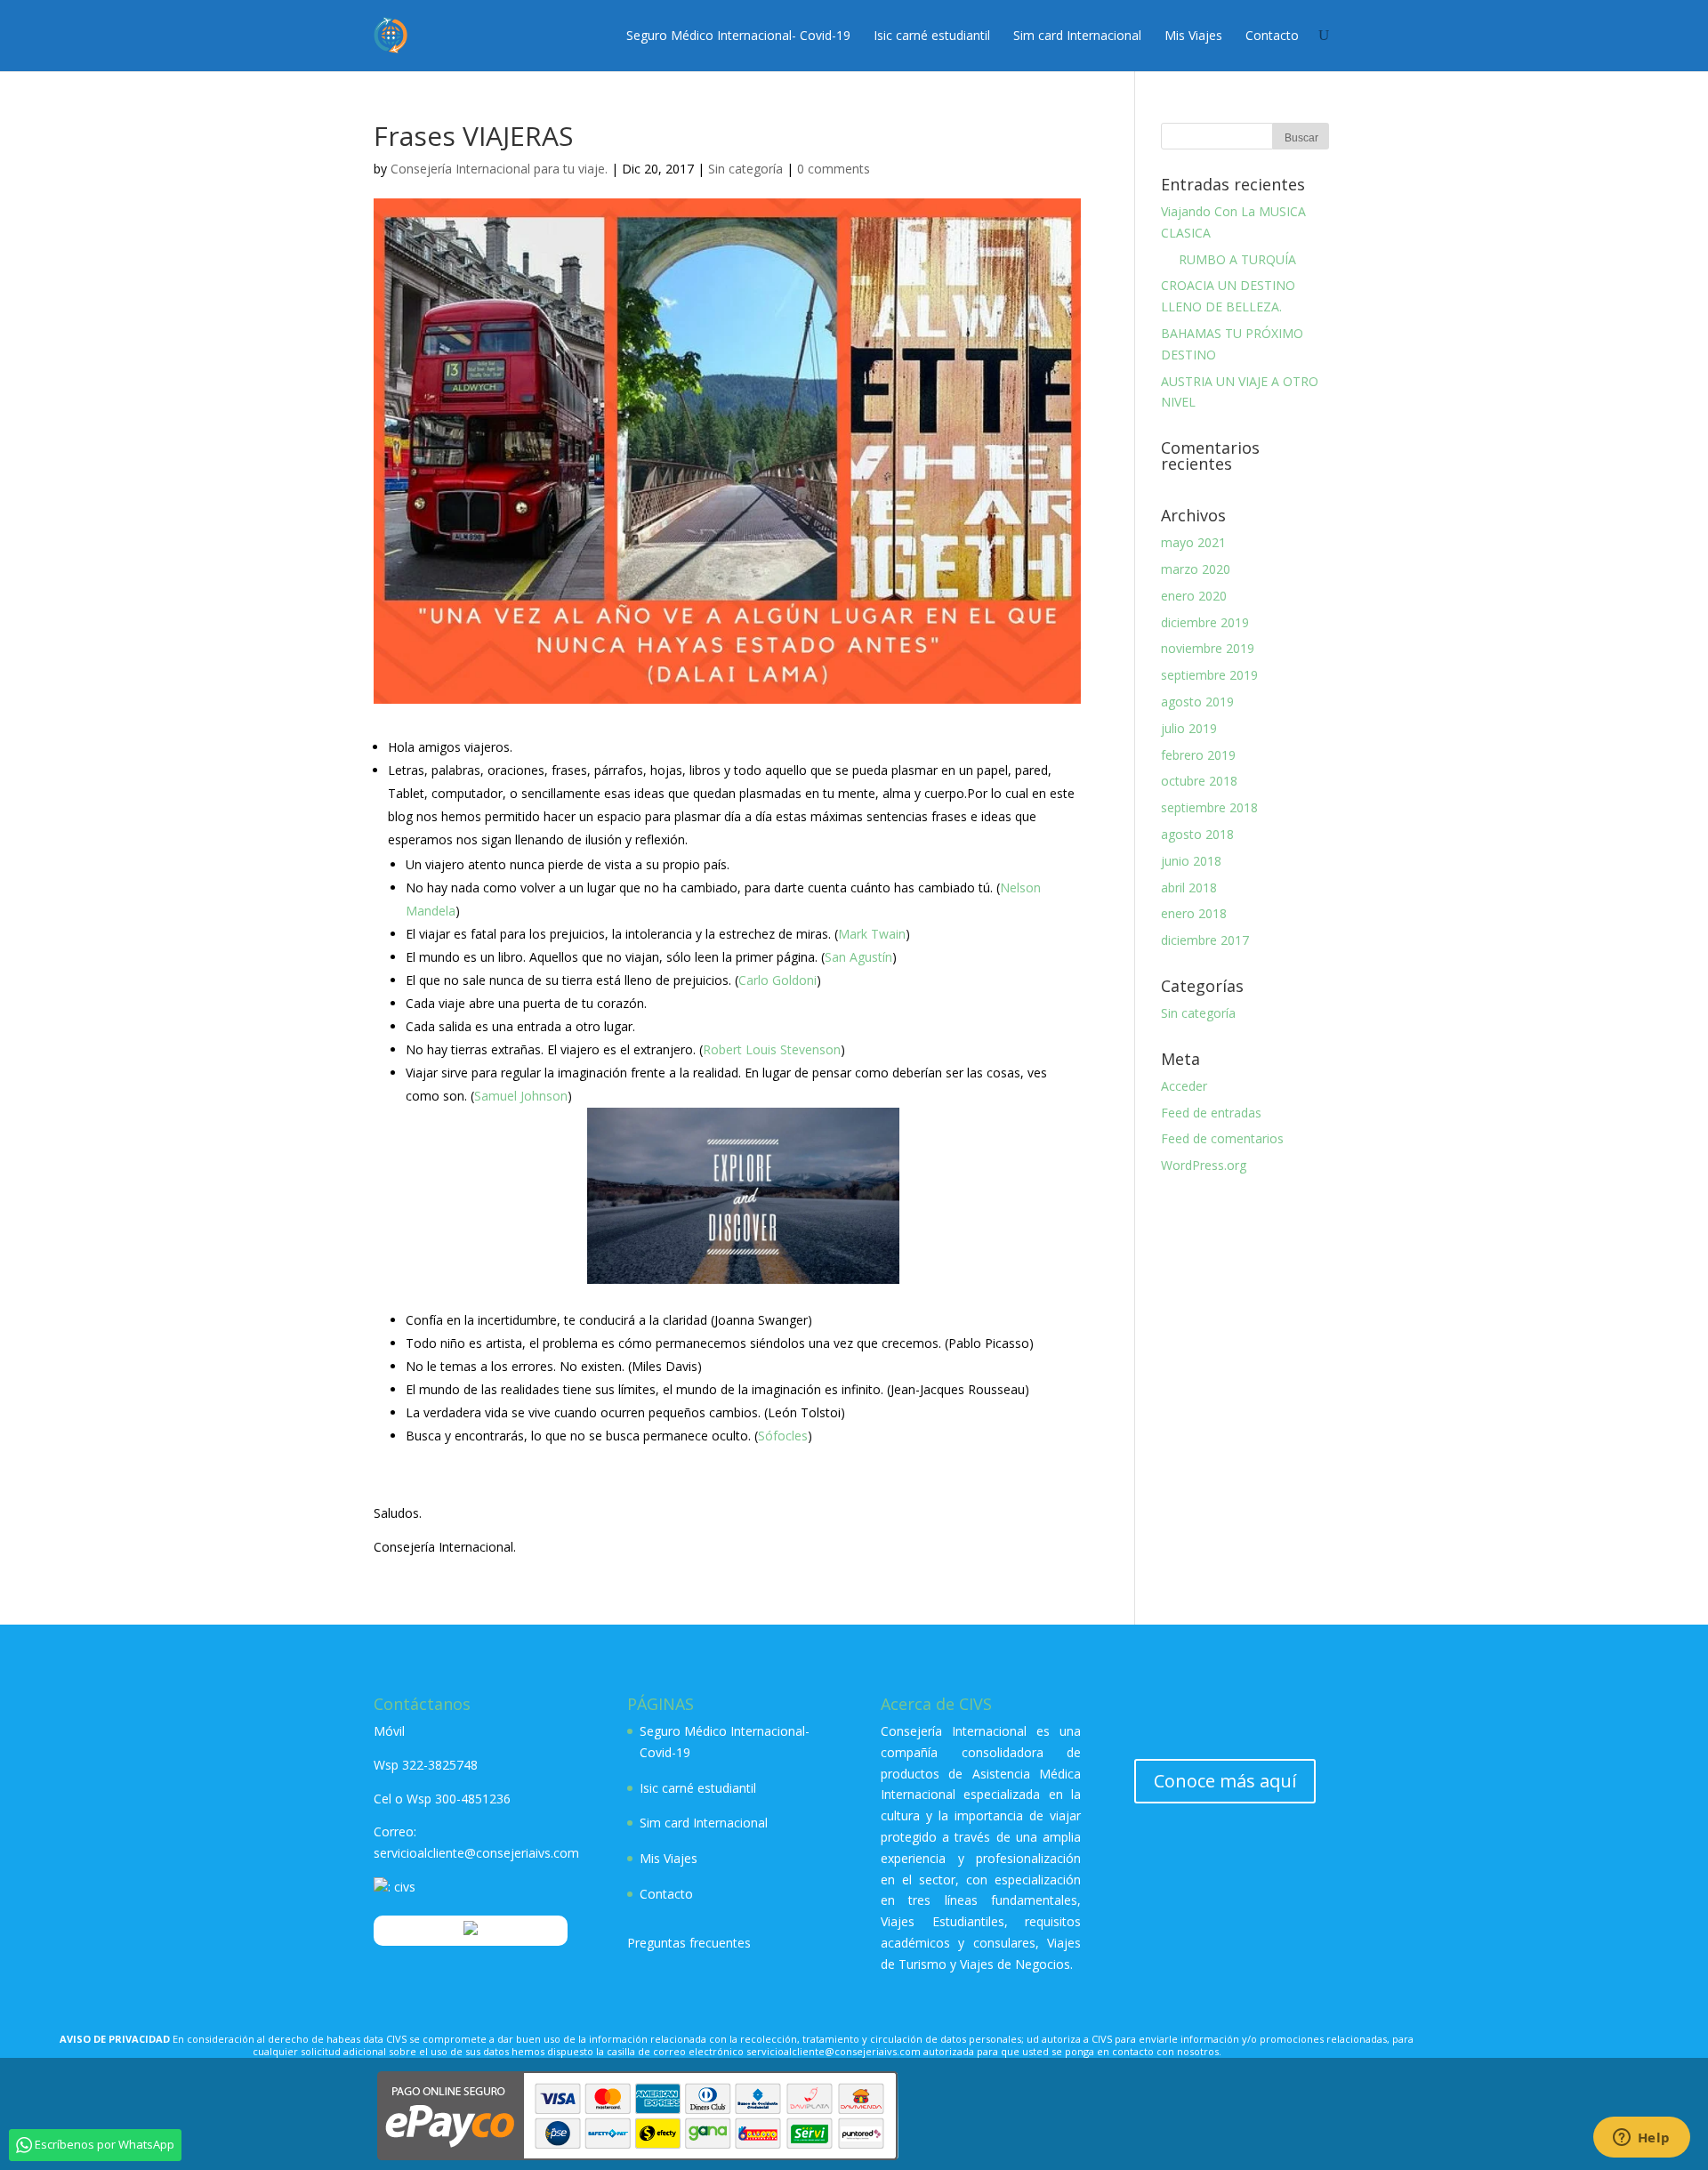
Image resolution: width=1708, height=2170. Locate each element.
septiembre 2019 (1209, 675)
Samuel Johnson (521, 1096)
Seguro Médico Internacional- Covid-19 (738, 35)
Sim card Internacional (1077, 35)
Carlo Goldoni (777, 980)
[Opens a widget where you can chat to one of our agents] (1641, 2139)
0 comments (834, 169)
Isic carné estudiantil (932, 35)
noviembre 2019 (1208, 648)
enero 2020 (1194, 596)
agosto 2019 (1197, 702)
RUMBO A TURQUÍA (1229, 259)
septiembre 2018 (1209, 807)
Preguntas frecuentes (689, 1943)
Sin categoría (745, 169)
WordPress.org (1204, 1165)
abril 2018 (1189, 887)
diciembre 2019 (1205, 622)
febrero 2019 (1198, 755)
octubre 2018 (1199, 781)
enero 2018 (1194, 913)
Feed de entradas (1211, 1113)
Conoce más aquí (1225, 1781)
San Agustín (858, 957)
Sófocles (783, 1436)
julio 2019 (1189, 728)
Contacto (1272, 35)
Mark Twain (872, 934)
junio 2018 (1191, 861)
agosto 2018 (1197, 834)
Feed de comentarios (1222, 1138)
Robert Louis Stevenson (772, 1049)
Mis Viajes (1193, 35)
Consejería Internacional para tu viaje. (499, 169)
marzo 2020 (1196, 569)
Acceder (1184, 1086)
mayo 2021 (1193, 542)
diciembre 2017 (1205, 940)
